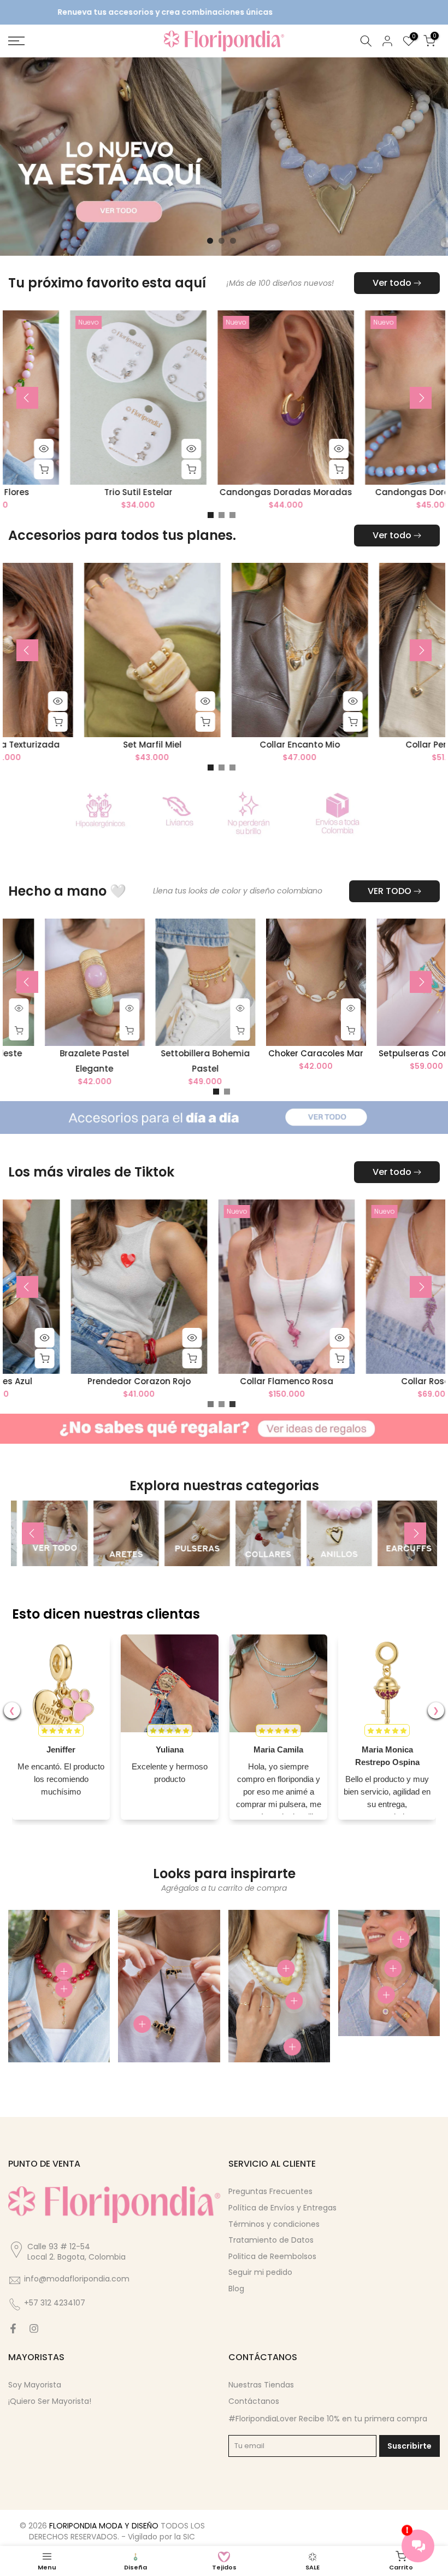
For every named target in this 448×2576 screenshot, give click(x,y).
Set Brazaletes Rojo (107, 746)
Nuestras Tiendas (261, 2386)
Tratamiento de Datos (271, 2241)
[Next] (421, 399)
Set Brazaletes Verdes (255, 746)
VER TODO (390, 892)
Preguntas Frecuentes (270, 2192)
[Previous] (27, 399)
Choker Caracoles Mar (326, 1054)
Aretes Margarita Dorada (222, 494)
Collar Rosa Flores (370, 494)
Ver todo (392, 284)
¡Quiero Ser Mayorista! (50, 2402)
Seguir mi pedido (260, 2273)
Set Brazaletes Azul (344, 1382)
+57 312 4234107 (55, 2304)
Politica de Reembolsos (272, 2257)
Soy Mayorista (35, 2386)
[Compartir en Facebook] (13, 2330)
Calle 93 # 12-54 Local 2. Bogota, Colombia (76, 2252)
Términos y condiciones (274, 2225)
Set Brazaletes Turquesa (197, 1382)
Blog (236, 2290)
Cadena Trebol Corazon (75, 494)
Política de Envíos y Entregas (282, 2209)
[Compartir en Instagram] (34, 2330)
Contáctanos (254, 2402)
